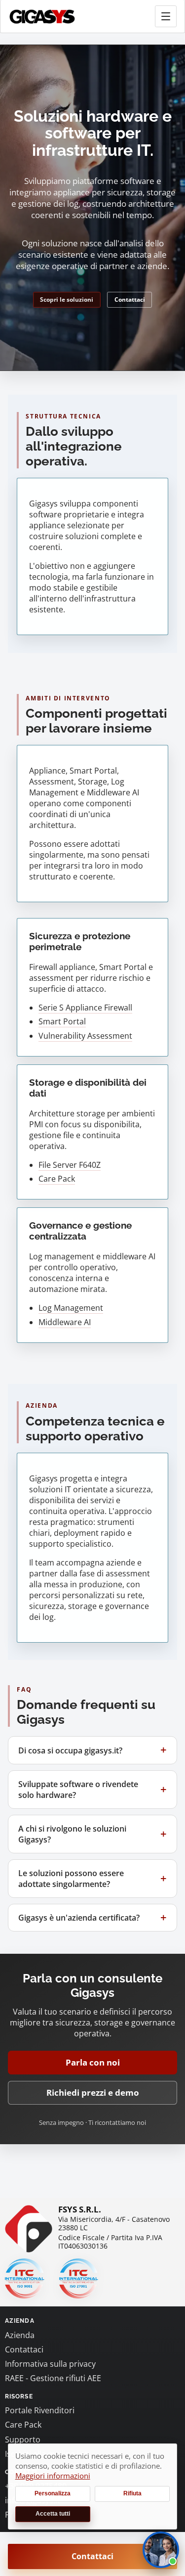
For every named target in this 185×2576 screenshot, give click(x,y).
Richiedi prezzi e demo (93, 2093)
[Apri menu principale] (166, 16)
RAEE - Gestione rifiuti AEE (53, 2378)
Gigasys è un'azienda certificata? (79, 1918)
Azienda (20, 2335)
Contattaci (130, 299)
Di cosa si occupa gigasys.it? (70, 1750)
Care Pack (57, 1179)
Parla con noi (93, 2062)
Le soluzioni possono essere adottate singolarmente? (71, 1879)
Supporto (23, 2439)
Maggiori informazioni (53, 2476)
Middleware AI (65, 1322)
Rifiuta (132, 2493)
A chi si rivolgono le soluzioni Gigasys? (72, 1834)
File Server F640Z (70, 1165)
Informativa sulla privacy (50, 2364)
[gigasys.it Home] (42, 17)
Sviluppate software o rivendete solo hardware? (78, 1790)
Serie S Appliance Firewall (85, 1008)
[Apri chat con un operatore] (161, 2550)
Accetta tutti (53, 2514)
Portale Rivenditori (40, 2410)
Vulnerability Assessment (85, 1036)
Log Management (71, 1308)
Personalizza (53, 2493)
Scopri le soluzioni (67, 299)
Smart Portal (62, 1021)
